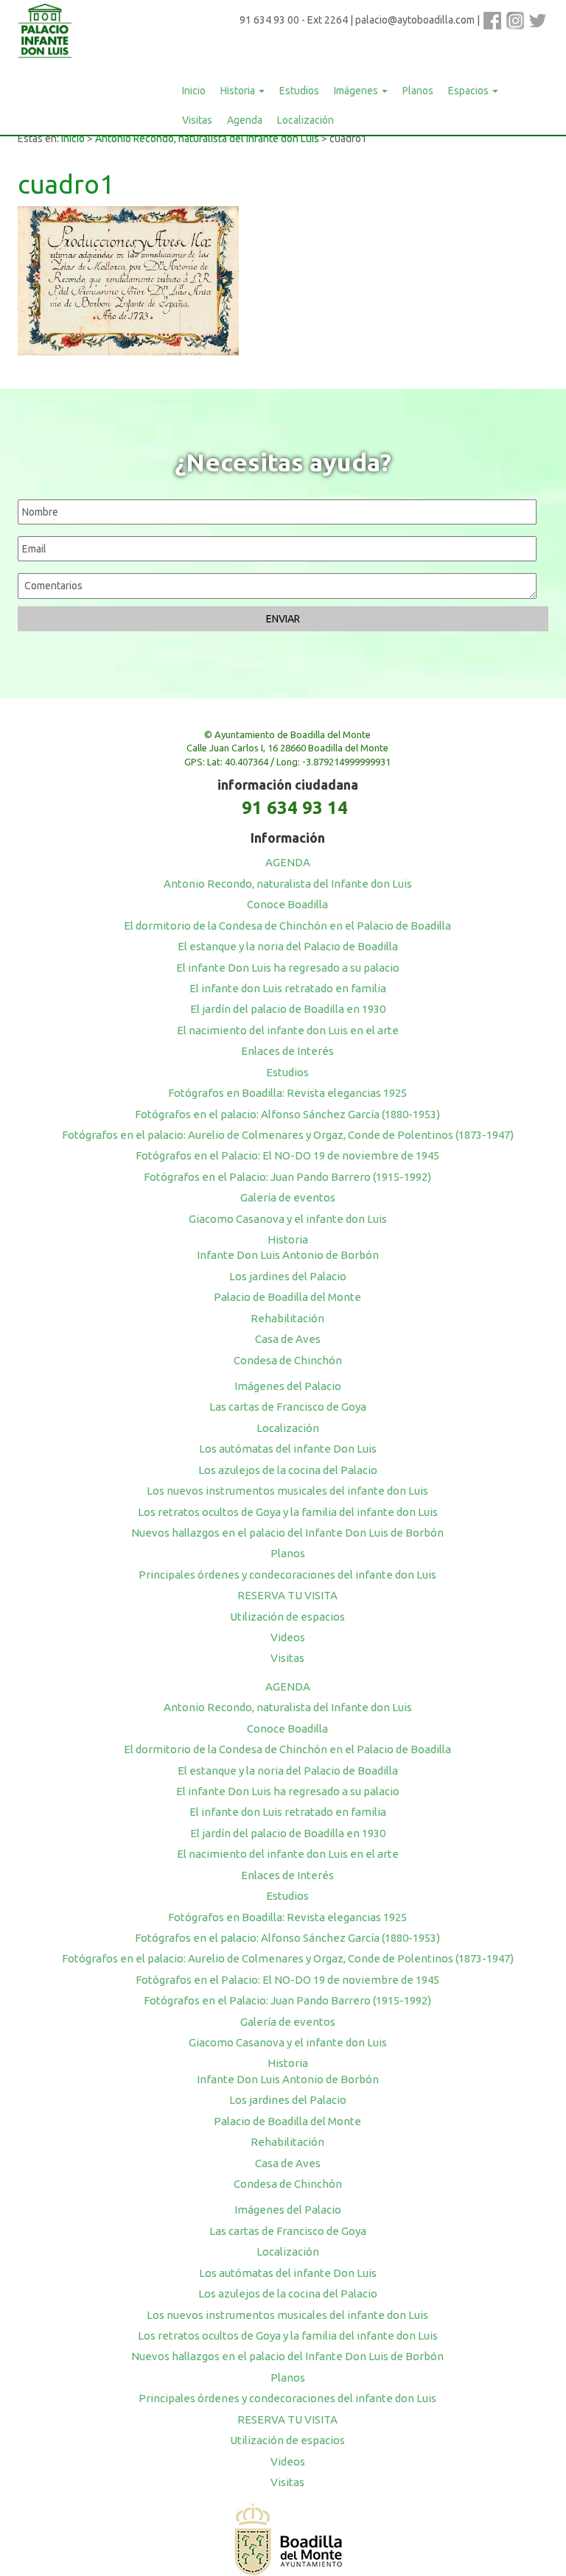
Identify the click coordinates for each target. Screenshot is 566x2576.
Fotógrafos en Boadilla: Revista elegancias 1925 (287, 1093)
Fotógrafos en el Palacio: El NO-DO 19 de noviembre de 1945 (287, 1155)
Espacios (469, 91)
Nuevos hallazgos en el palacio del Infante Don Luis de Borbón (287, 1533)
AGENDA (288, 862)
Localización (305, 120)
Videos (288, 1637)
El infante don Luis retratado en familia (288, 988)
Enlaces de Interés (287, 1051)
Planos (418, 91)
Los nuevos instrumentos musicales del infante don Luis (287, 1491)
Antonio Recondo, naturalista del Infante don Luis (207, 138)
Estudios (299, 91)
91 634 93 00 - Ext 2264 (294, 20)
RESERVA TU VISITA (287, 1595)
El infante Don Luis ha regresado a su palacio (288, 968)
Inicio (194, 91)
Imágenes (357, 91)
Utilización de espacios (287, 1617)
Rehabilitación (287, 1318)
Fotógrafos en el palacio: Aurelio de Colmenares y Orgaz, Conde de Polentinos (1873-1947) (288, 1135)
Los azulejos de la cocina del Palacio (288, 1470)
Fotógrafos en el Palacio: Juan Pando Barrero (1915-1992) (287, 1177)
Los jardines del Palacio (288, 1276)
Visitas (197, 120)
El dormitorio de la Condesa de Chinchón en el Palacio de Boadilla (287, 926)
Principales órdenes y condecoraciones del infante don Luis (287, 1575)
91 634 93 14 (295, 808)
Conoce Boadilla (287, 904)
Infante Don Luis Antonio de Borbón (288, 1255)
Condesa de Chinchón (288, 1360)
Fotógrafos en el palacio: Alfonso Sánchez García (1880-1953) (287, 1114)
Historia (239, 91)
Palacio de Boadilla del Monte (287, 1297)
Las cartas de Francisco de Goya (288, 1407)
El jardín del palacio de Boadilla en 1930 (288, 1009)
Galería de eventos (288, 1197)
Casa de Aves (288, 1339)
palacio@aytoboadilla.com (415, 20)
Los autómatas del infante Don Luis (288, 1449)
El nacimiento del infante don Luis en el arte (288, 1030)
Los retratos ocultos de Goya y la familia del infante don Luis (288, 1512)
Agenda (245, 120)
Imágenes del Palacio (288, 1386)
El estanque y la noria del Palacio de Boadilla (288, 946)
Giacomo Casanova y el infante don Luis (288, 1219)
